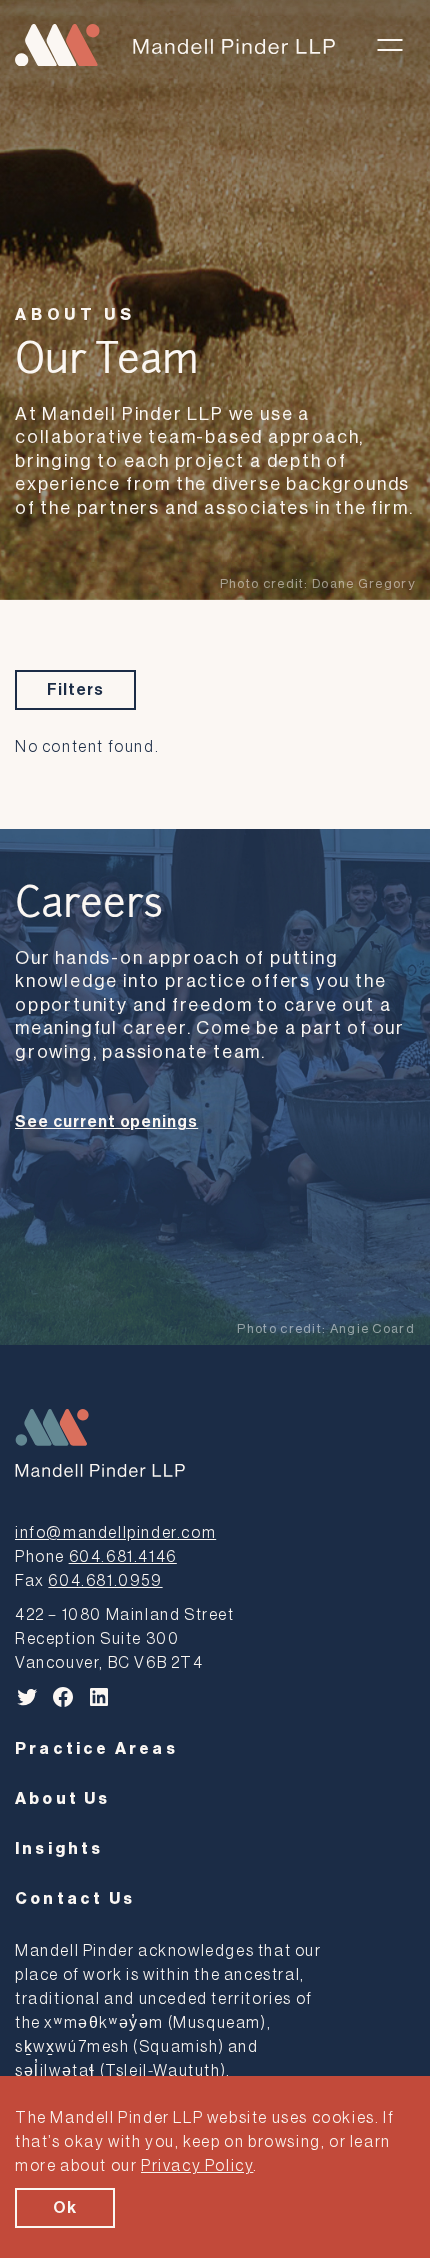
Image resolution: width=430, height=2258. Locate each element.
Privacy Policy (197, 2166)
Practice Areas (96, 1749)
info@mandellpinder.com (115, 1533)
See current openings (106, 1122)
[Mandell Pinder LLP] (175, 45)
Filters (75, 690)
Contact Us (75, 1899)
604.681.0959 (105, 1581)
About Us (75, 315)
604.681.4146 (123, 1557)
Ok (65, 2208)
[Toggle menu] (390, 45)
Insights (59, 1849)
